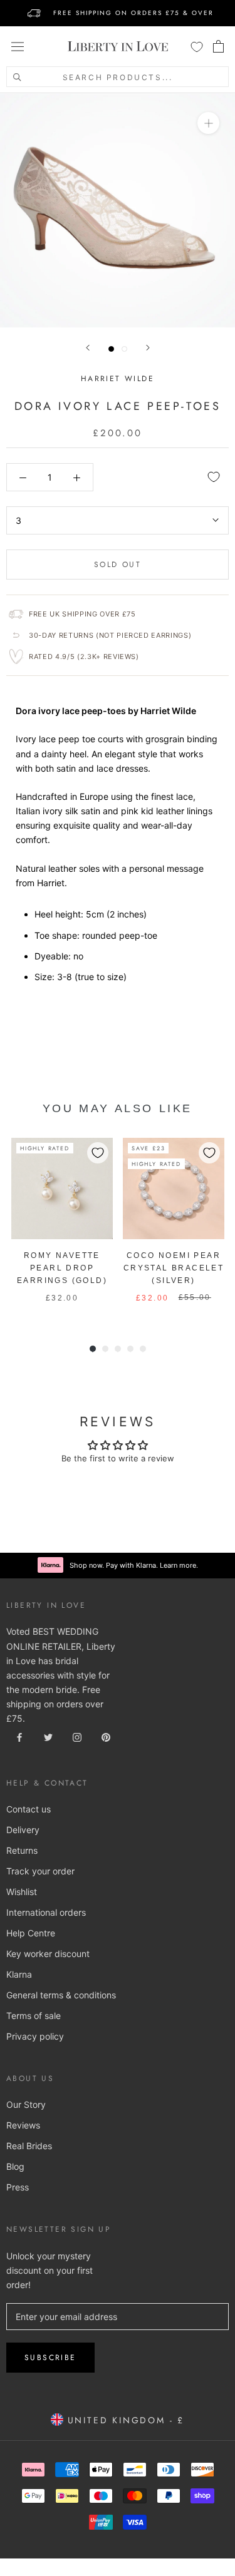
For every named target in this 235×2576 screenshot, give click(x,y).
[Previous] (88, 348)
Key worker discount (48, 1954)
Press (18, 2187)
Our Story (26, 2104)
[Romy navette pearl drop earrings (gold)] (62, 1188)
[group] (62, 1227)
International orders (46, 1912)
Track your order (40, 1871)
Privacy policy (35, 2036)
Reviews (23, 2125)
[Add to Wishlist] (214, 477)
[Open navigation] (18, 46)
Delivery (23, 1830)
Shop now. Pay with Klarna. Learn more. (134, 1565)
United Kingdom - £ (124, 2420)
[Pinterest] (106, 1736)
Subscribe (50, 2358)
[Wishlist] (197, 46)
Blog (15, 2166)
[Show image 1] (111, 349)
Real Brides (29, 2146)
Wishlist (22, 1892)
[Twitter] (48, 1736)
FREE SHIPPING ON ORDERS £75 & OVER (133, 13)
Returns (22, 1850)
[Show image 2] (124, 349)
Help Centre (31, 1933)
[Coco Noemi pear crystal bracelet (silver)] (174, 1188)
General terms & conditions (61, 1995)
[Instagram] (77, 1736)
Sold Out (118, 565)
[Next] (148, 348)
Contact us (29, 1809)
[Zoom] (208, 123)
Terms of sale (34, 2016)
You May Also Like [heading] (118, 1108)
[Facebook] (19, 1736)
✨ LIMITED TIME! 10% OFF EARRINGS (118, 5)
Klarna (19, 1974)
